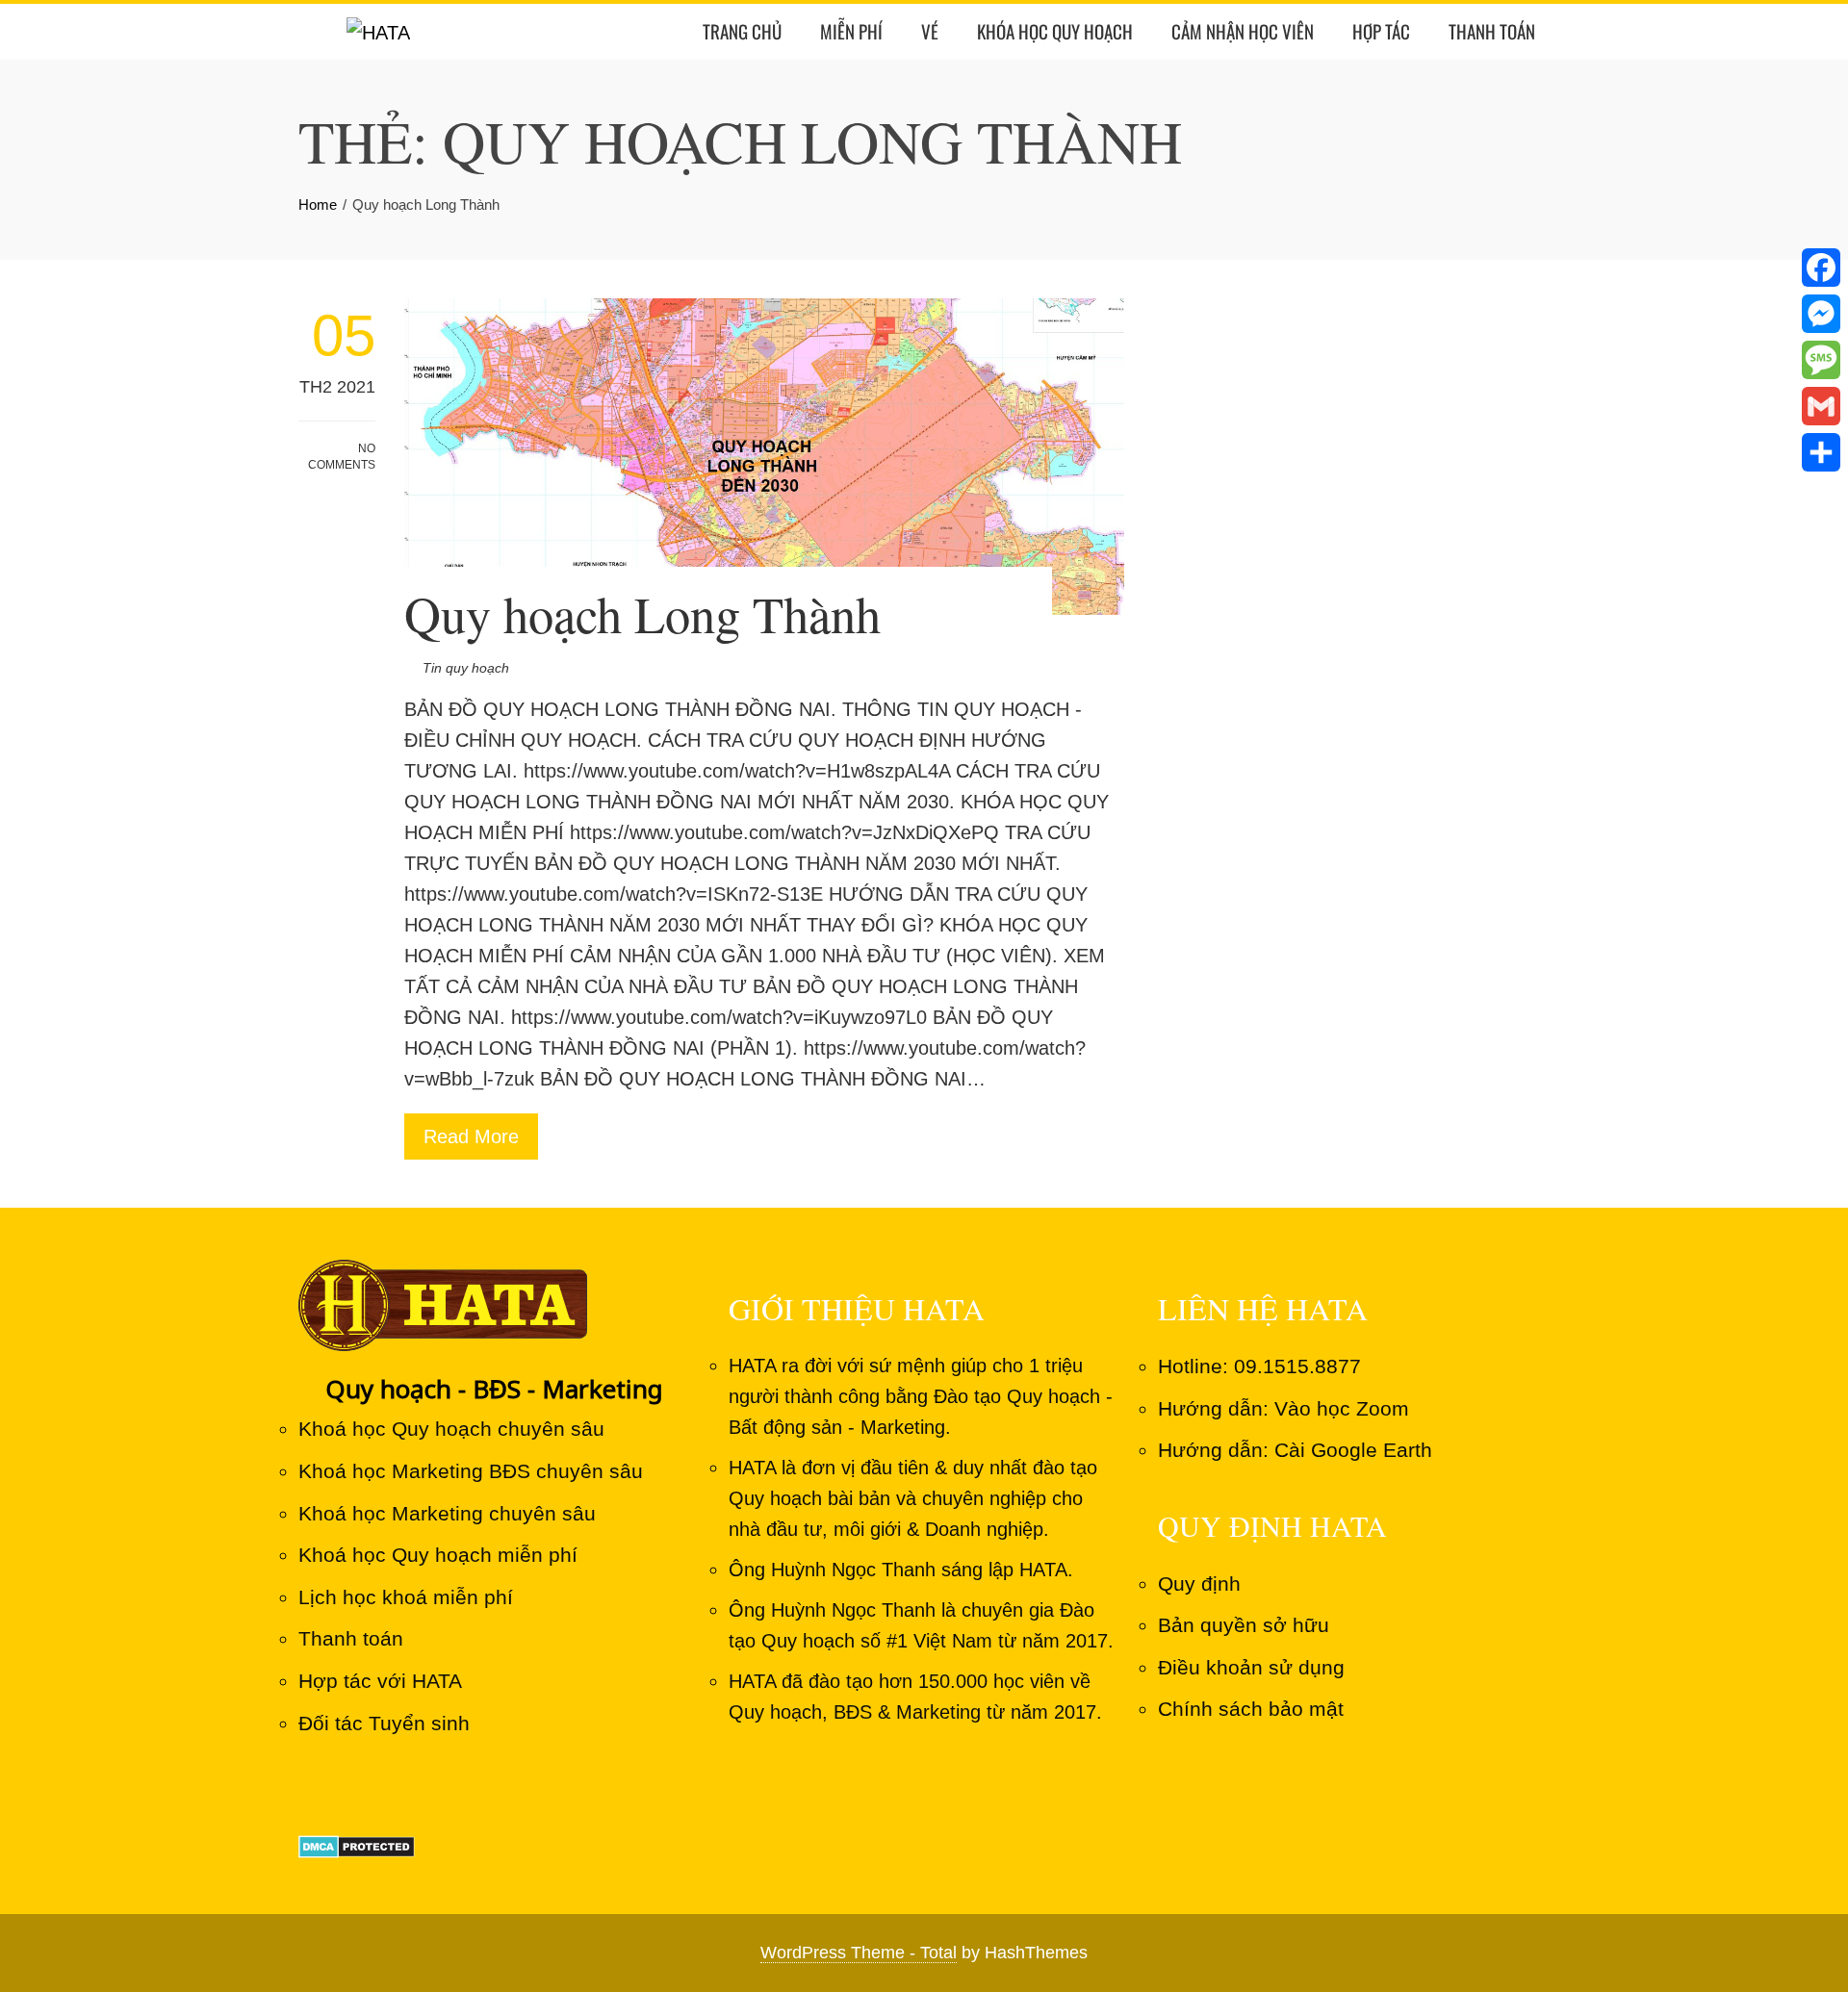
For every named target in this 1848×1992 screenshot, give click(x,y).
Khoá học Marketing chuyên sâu (447, 1513)
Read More (471, 1136)
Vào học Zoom (1342, 1408)
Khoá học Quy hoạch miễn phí (438, 1555)
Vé (930, 31)
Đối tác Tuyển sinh (384, 1723)
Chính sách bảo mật (1251, 1709)
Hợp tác (1381, 31)
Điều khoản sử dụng (1251, 1667)
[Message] (1821, 360)
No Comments (342, 457)
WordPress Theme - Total (859, 1953)
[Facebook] (1821, 268)
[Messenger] (1821, 314)
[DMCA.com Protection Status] (357, 1844)
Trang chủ (742, 31)
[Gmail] (1821, 406)
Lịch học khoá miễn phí (406, 1597)
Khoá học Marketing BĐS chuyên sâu (471, 1471)
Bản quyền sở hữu (1244, 1625)
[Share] (1821, 452)
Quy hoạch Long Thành (642, 614)
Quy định (1199, 1583)
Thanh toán (1492, 31)
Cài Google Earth (1353, 1450)
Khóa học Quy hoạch (1055, 31)
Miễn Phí (851, 31)
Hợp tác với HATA (380, 1681)
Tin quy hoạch (466, 668)
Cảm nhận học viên (1243, 31)
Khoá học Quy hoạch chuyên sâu (451, 1429)
